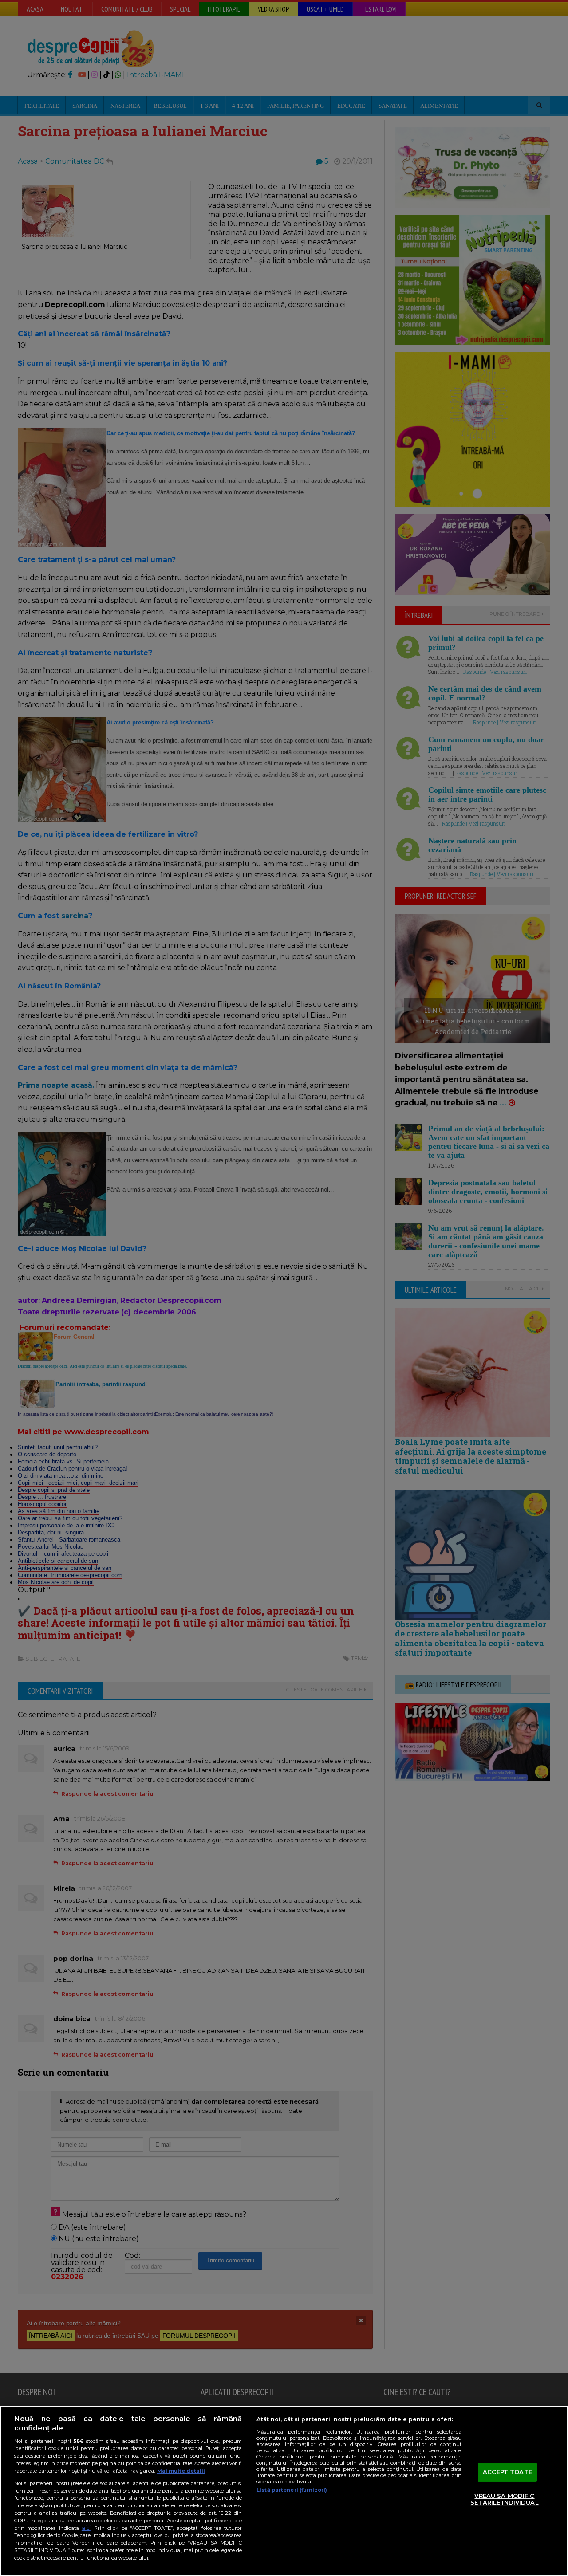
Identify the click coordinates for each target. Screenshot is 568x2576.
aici (86, 2528)
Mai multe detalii (181, 2471)
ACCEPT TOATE (507, 2472)
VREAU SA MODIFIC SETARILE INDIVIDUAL (504, 2499)
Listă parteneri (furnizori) (292, 2490)
